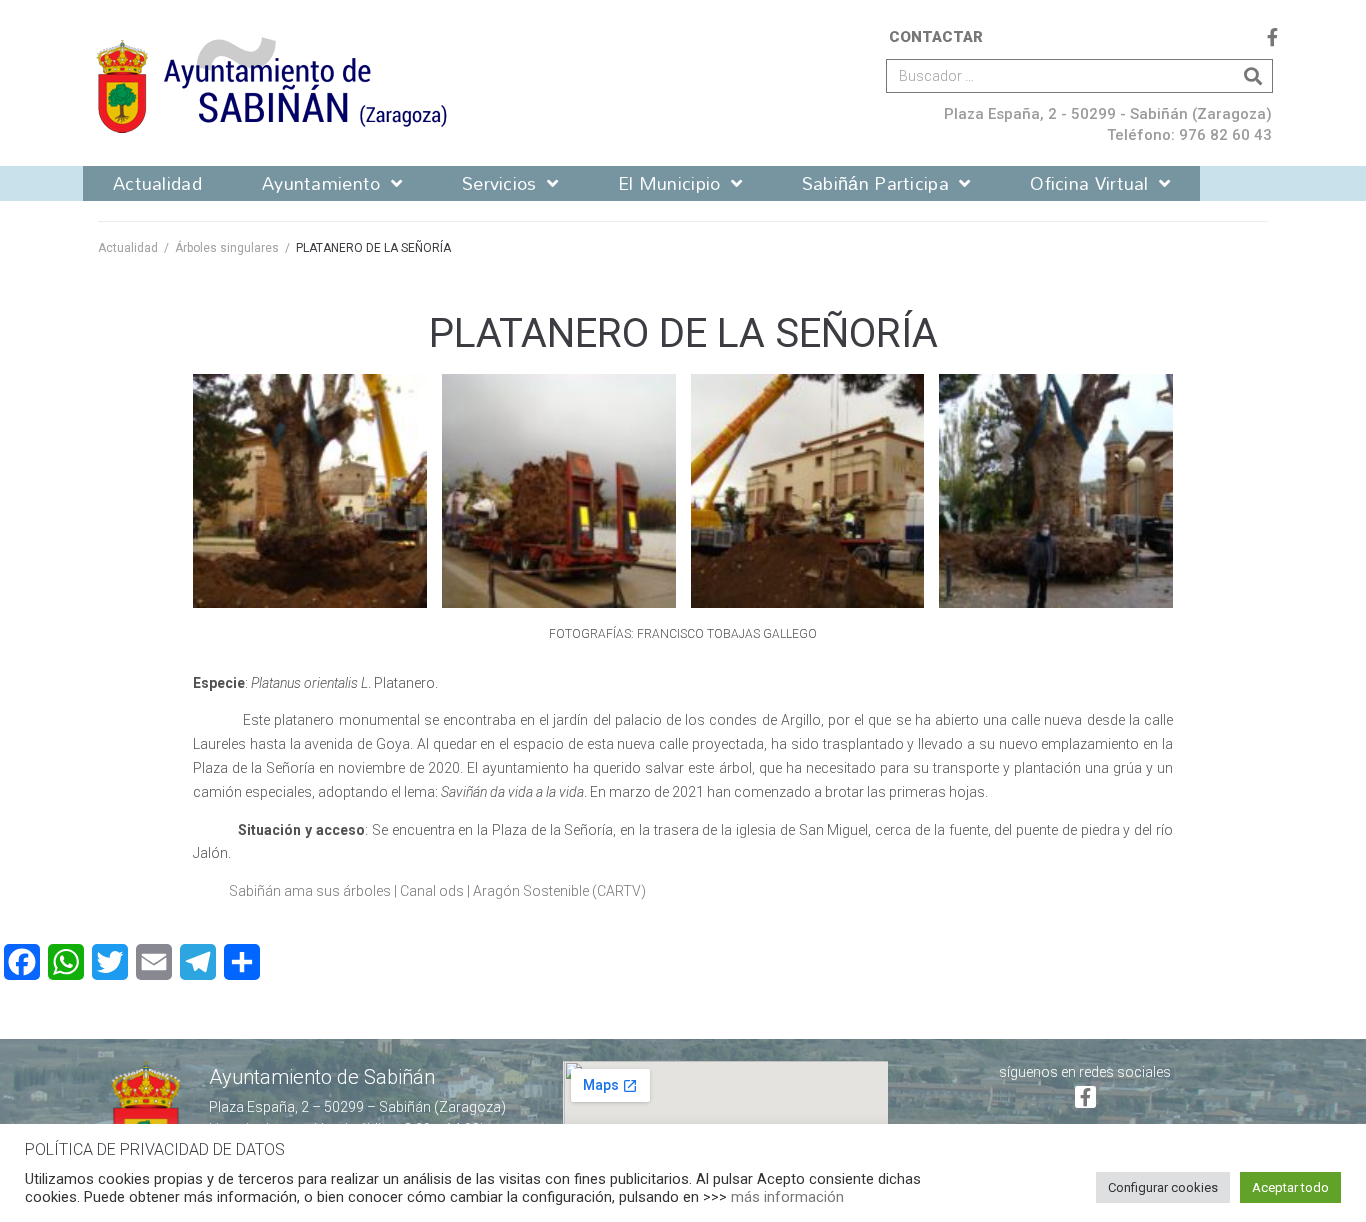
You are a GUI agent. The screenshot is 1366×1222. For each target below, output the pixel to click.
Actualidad (128, 248)
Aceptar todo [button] (1290, 1187)
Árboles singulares (227, 248)
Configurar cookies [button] (1163, 1187)
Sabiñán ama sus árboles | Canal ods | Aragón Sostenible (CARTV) (437, 891)
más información (787, 1197)
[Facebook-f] (1272, 37)
